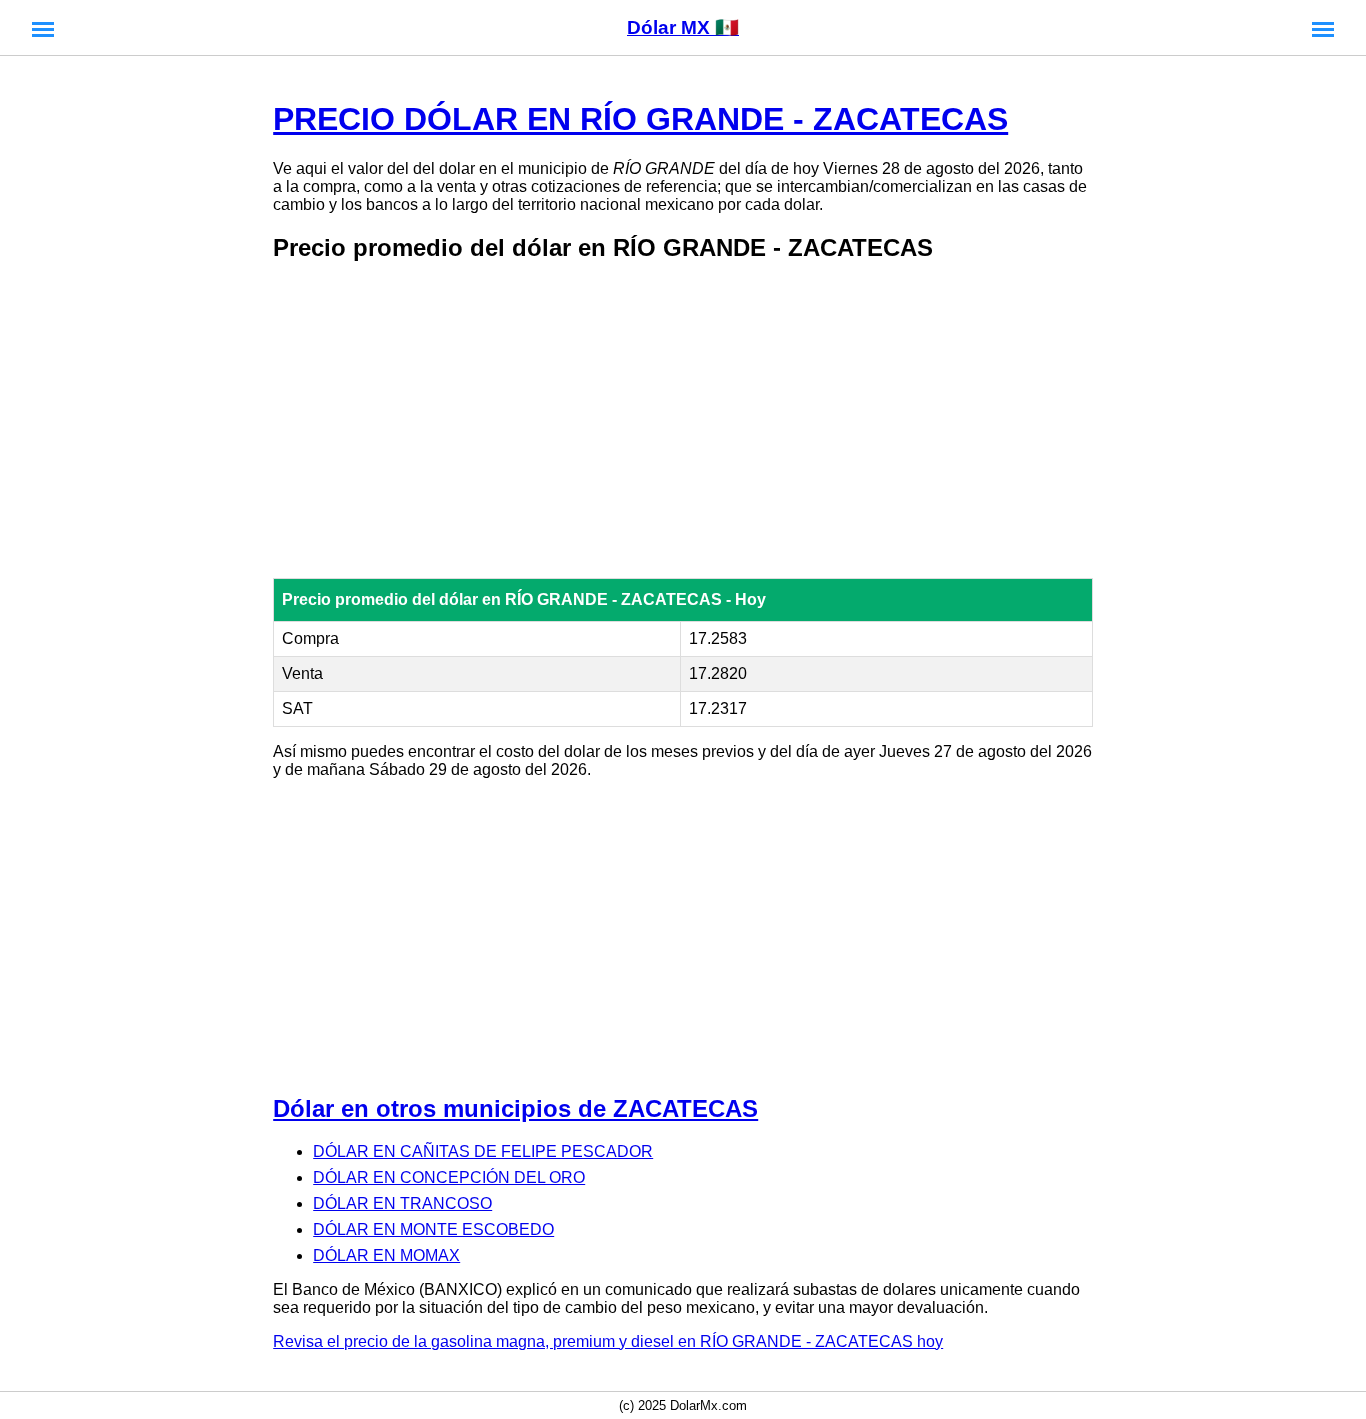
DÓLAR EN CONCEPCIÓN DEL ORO (449, 1177)
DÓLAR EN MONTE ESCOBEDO (433, 1229)
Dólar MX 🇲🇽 (683, 27)
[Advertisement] (683, 422)
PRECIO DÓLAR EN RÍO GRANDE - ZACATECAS (640, 119)
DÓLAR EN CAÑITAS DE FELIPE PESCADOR (483, 1151)
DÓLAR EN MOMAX (386, 1255)
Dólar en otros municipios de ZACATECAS (515, 1108)
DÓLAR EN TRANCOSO (402, 1203)
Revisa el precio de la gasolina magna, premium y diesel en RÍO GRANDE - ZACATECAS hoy (608, 1341)
